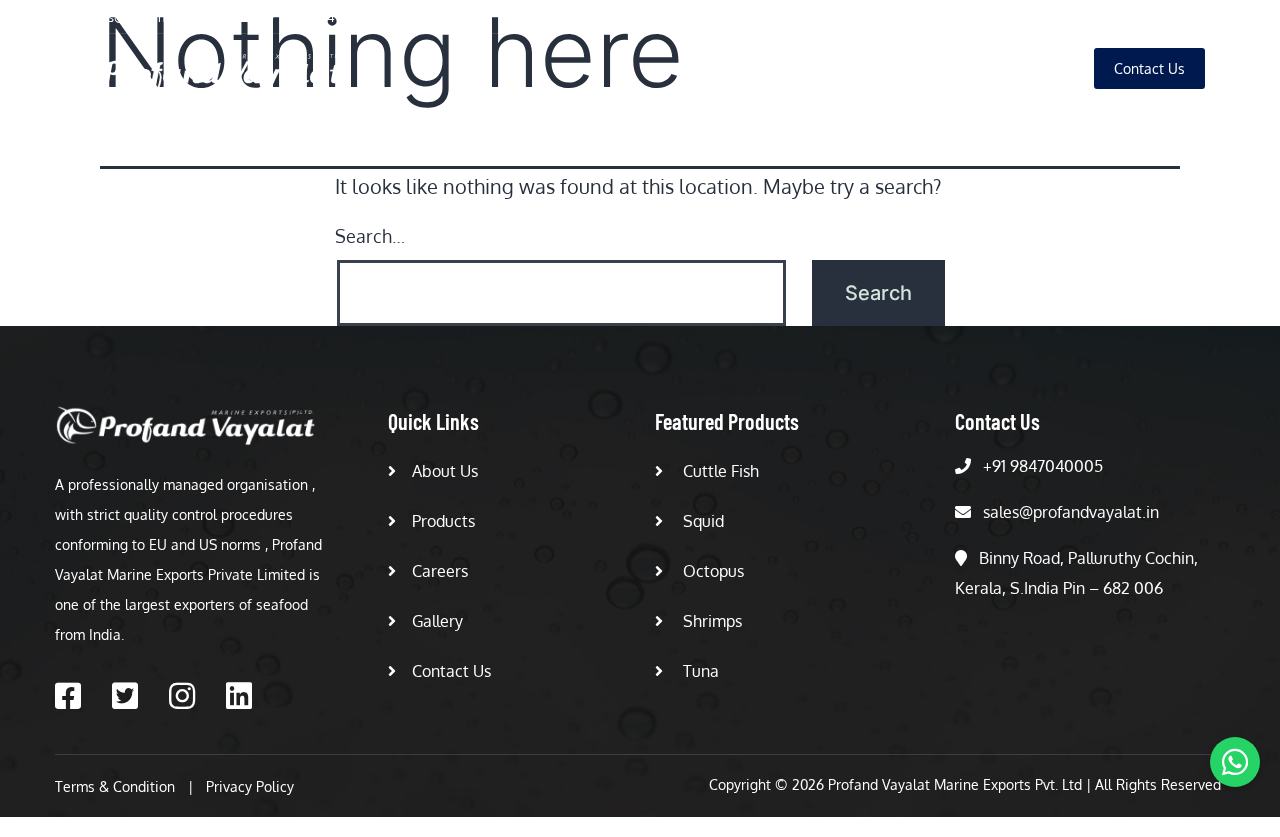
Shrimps (710, 621)
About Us (752, 68)
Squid (701, 521)
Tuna (699, 671)
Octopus (711, 571)
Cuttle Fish (719, 471)
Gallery (1031, 68)
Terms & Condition (115, 786)
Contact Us (451, 671)
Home (664, 68)
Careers (943, 68)
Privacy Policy (250, 786)
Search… (370, 236)
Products (850, 68)
